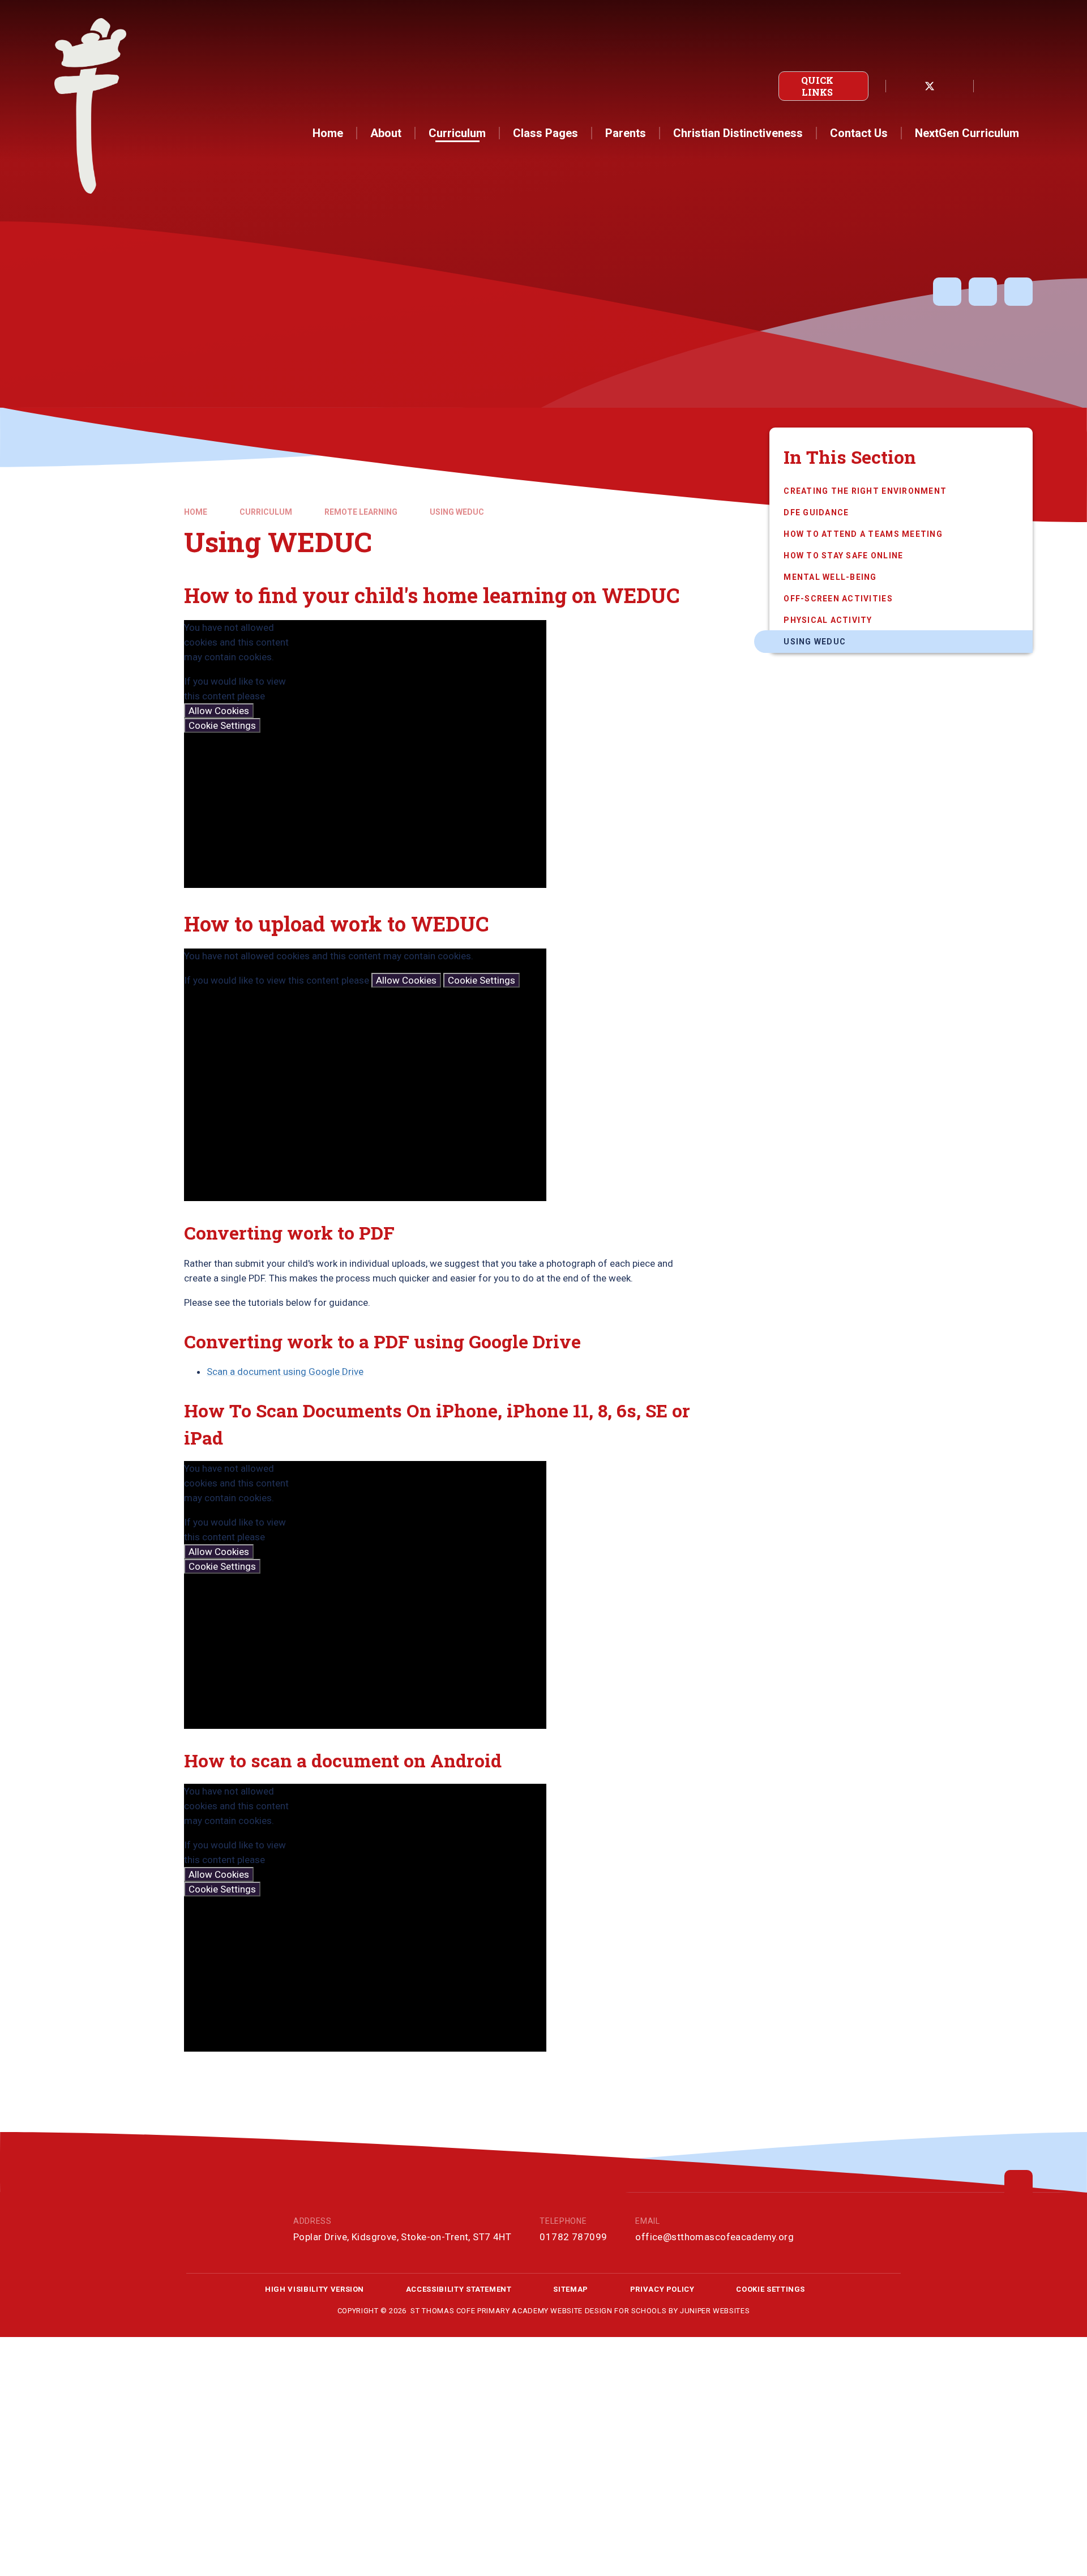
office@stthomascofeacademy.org (714, 2237)
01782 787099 (573, 2237)
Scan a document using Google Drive (285, 1372)
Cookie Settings (222, 725)
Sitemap (571, 2289)
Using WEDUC (457, 512)
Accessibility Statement (459, 2289)
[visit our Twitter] (930, 86)
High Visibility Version (314, 2289)
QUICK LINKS (817, 86)
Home (196, 512)
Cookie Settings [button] (771, 2289)
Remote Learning (361, 512)
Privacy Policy (662, 2289)
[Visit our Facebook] (905, 86)
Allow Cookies (219, 711)
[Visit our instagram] (955, 86)
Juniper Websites (715, 2311)
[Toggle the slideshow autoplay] (947, 292)
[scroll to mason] (1018, 2184)
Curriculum (266, 512)
